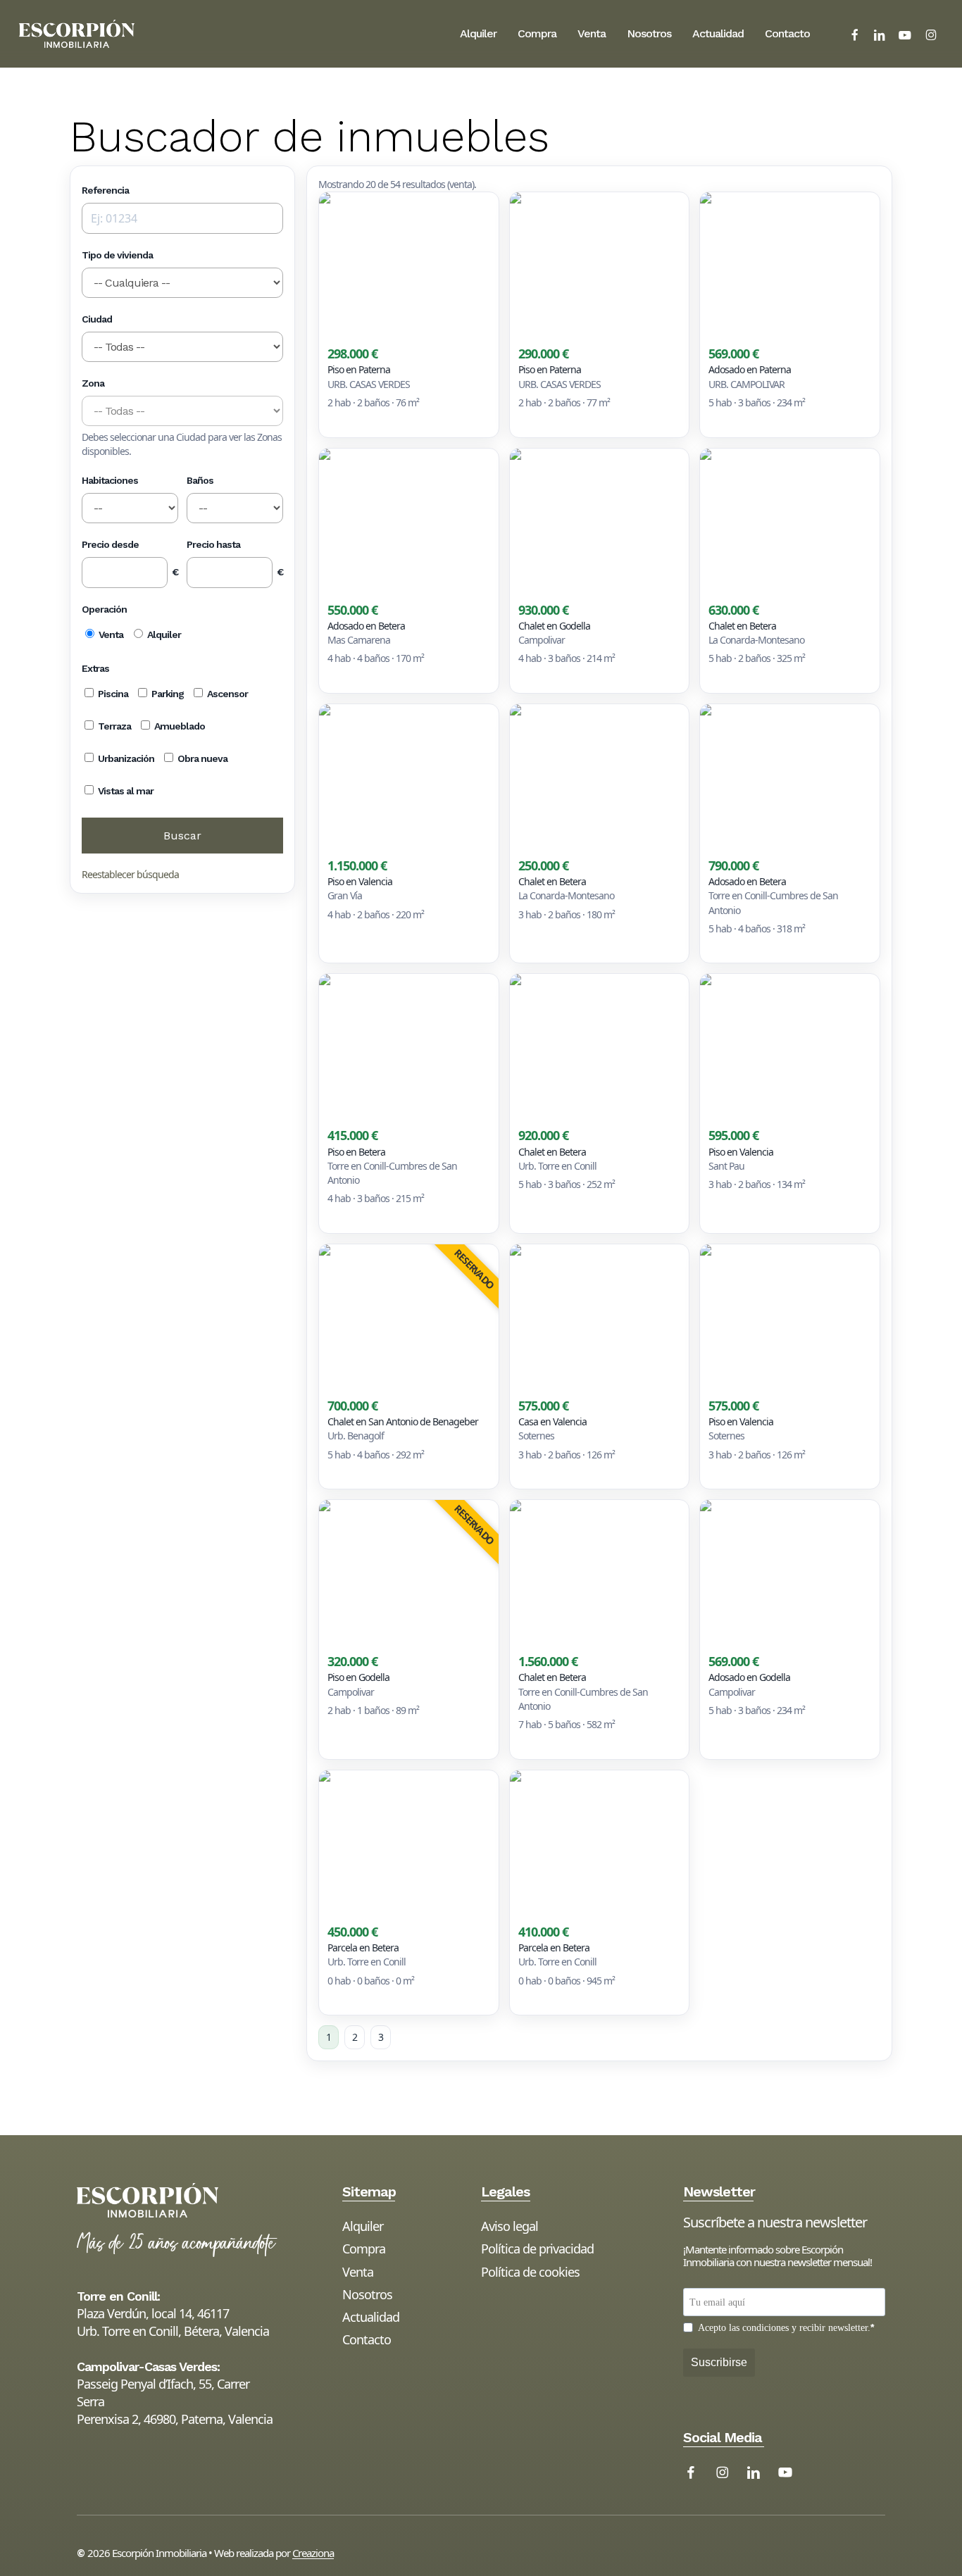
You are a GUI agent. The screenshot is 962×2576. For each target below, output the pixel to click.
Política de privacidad (537, 2249)
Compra (364, 2249)
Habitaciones (110, 480)
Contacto (367, 2339)
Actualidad (371, 2317)
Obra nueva (201, 758)
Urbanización (125, 758)
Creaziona (313, 2553)
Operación (104, 609)
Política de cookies (530, 2272)
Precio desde (110, 544)
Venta (110, 634)
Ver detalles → (357, 422)
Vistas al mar (125, 791)
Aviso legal (510, 2226)
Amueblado (179, 726)
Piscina (112, 694)
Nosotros (367, 2294)
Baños (200, 480)
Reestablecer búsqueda (130, 874)
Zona (93, 383)
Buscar (182, 836)
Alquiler (163, 634)
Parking (167, 694)
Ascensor (226, 694)
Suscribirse (719, 2362)
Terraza (113, 726)
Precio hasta (213, 544)
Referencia (105, 190)
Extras (95, 668)
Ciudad (97, 319)
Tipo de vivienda (117, 255)
